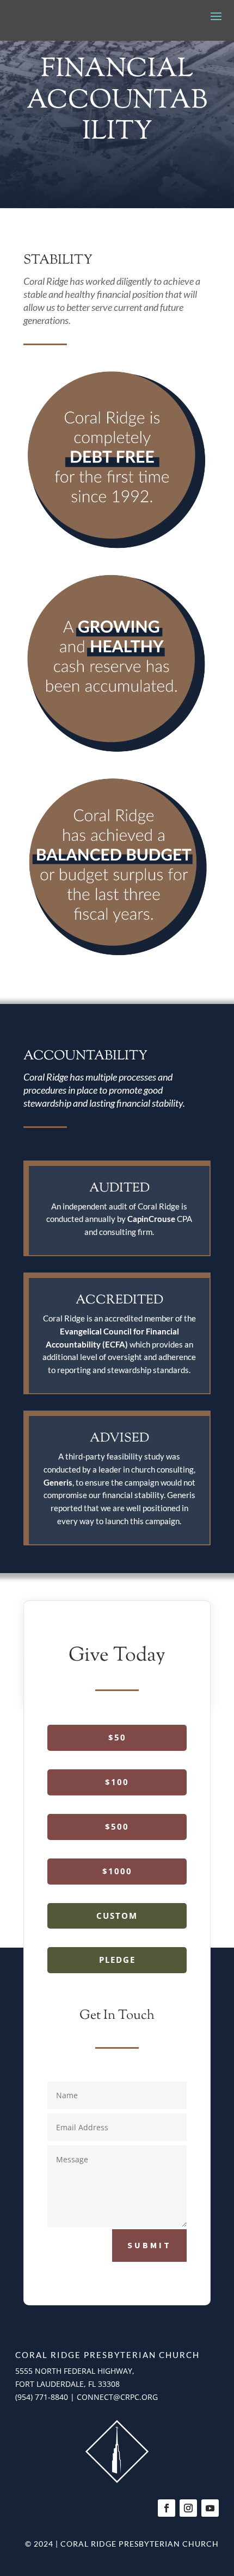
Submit (149, 2245)
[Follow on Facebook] (167, 2508)
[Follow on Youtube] (210, 2508)
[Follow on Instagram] (188, 2508)
